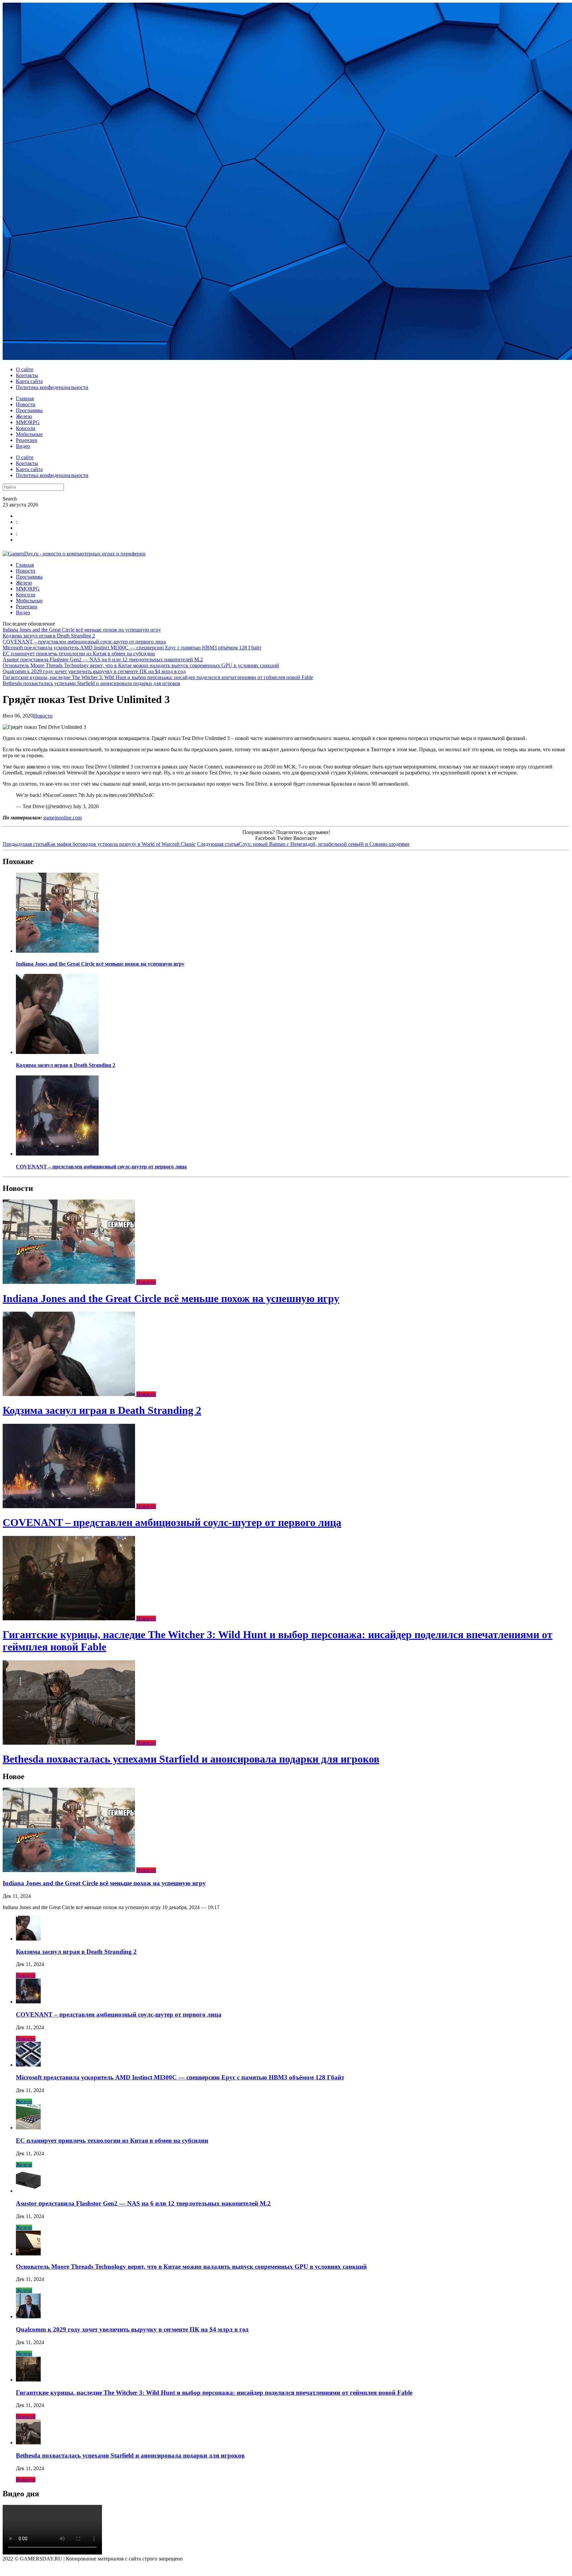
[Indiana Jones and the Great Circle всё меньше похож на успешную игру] (57, 951)
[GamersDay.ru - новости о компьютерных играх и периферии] (74, 554)
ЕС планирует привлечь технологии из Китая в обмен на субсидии (79, 654)
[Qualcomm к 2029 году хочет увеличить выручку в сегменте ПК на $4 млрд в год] (28, 2316)
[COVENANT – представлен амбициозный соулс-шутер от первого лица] (57, 1154)
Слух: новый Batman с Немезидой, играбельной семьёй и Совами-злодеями (303, 844)
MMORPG (28, 422)
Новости (26, 404)
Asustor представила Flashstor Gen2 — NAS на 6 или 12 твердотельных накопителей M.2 (103, 659)
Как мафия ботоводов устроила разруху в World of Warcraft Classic (99, 844)
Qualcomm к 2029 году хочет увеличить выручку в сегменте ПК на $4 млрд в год (94, 671)
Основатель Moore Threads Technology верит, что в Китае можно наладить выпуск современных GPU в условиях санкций (141, 665)
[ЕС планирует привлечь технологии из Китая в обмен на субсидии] (28, 2128)
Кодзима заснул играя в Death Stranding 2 (49, 636)
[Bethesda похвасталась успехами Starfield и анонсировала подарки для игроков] (70, 1743)
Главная (25, 398)
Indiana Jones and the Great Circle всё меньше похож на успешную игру (82, 630)
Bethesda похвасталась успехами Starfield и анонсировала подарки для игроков (92, 683)
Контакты (27, 375)
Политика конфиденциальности (52, 387)
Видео (23, 446)
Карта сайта (29, 381)
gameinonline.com (63, 818)
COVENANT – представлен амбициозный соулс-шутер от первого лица (84, 642)
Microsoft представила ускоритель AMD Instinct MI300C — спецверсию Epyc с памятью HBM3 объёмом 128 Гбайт (132, 648)
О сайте (25, 369)
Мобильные (29, 434)
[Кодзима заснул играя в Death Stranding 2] (57, 1052)
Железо (24, 416)
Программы (29, 410)
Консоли (26, 428)
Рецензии (27, 440)
